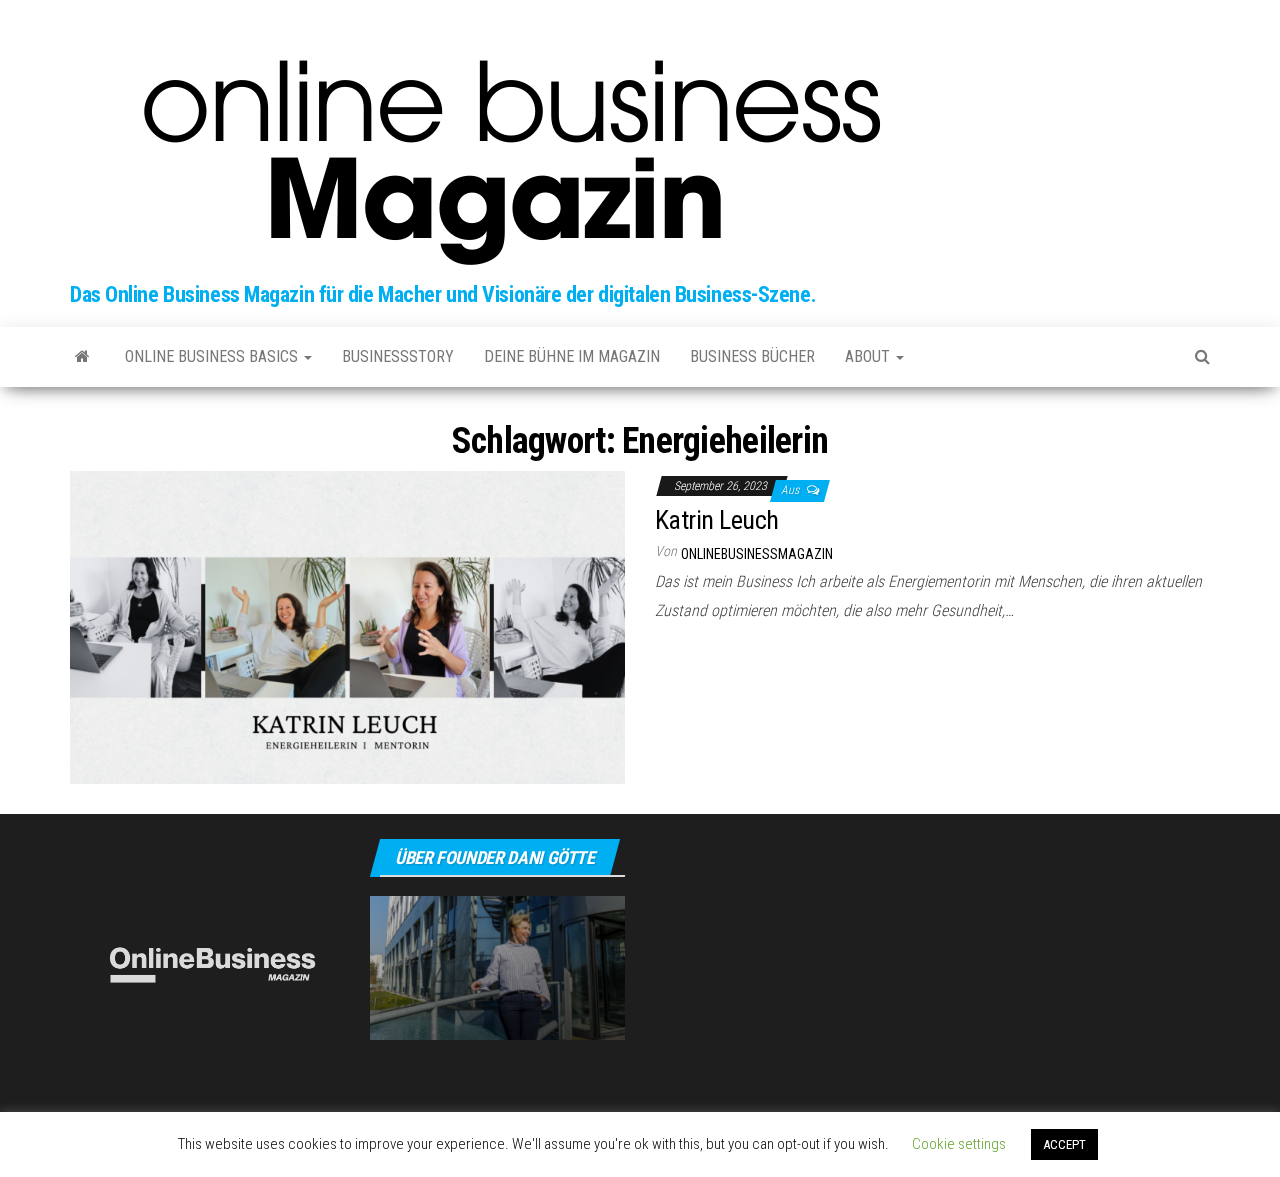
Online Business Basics (213, 356)
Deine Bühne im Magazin (572, 356)
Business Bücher (752, 356)
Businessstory (398, 356)
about (869, 356)
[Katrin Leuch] (347, 626)
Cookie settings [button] (959, 1144)
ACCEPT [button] (1064, 1144)
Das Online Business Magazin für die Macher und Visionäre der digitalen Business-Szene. (443, 294)
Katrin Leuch (717, 520)
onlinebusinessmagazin (757, 554)
